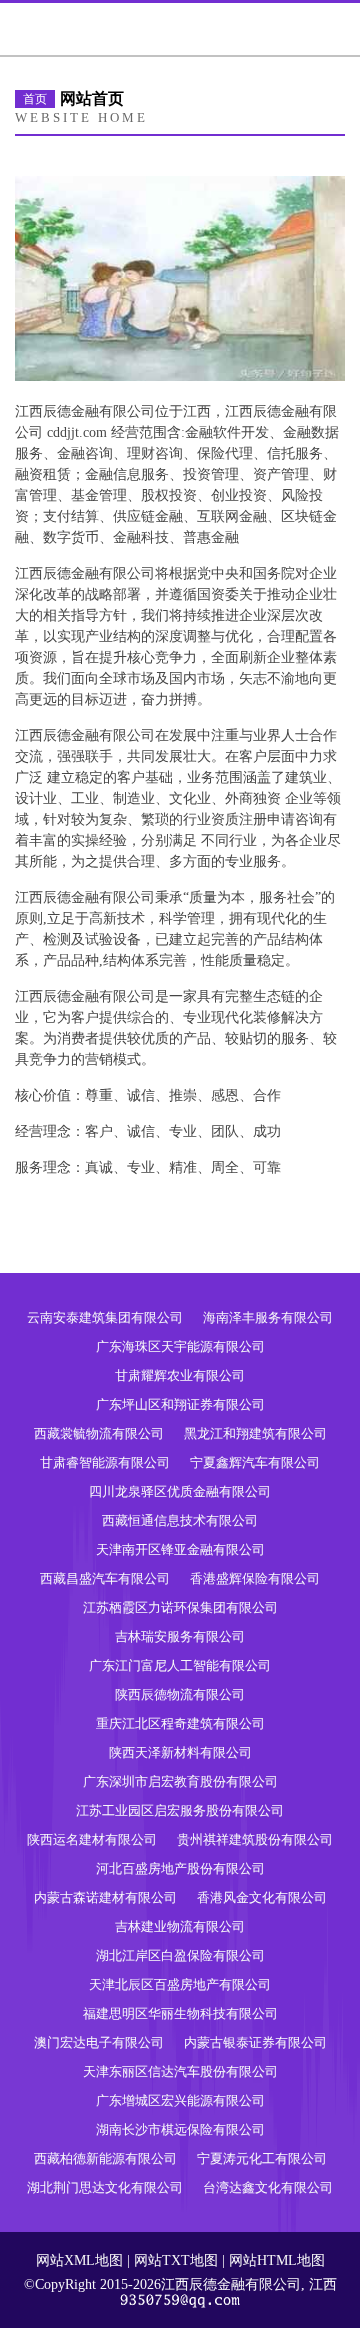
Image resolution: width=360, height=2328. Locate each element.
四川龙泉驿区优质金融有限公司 (180, 1491)
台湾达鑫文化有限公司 (268, 2187)
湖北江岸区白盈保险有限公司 (180, 1955)
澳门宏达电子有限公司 (99, 2042)
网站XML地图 (79, 2260)
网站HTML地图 (277, 2260)
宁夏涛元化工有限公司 (262, 2158)
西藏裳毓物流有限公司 (99, 1433)
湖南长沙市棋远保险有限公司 (180, 2129)
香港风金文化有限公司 (262, 1897)
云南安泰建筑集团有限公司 (105, 1317)
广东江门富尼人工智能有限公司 (180, 1665)
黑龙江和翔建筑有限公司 (255, 1433)
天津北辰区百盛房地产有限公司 (180, 1984)
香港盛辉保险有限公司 (255, 1578)
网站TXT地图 (176, 2260)
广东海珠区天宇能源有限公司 (180, 1346)
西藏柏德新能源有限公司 (105, 2158)
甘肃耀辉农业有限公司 (180, 1375)
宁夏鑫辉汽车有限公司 (255, 1462)
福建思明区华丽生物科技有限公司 (180, 2013)
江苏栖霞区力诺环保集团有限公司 (180, 1607)
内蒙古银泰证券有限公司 (255, 2042)
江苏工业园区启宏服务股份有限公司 (180, 1810)
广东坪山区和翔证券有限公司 (180, 1404)
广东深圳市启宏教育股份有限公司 (180, 1781)
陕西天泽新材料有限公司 (180, 1752)
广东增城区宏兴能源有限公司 (180, 2100)
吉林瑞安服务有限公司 (180, 1636)
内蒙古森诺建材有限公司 (105, 1897)
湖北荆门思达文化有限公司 (105, 2187)
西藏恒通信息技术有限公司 (180, 1520)
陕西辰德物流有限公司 (180, 1694)
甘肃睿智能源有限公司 (105, 1462)
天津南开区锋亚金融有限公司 (180, 1549)
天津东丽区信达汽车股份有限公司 (180, 2071)
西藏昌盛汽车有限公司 (105, 1578)
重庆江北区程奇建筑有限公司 (180, 1723)
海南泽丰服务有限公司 (268, 1317)
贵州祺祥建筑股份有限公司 (255, 1839)
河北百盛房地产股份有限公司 (180, 1868)
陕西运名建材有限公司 (92, 1839)
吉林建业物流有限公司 (180, 1926)
